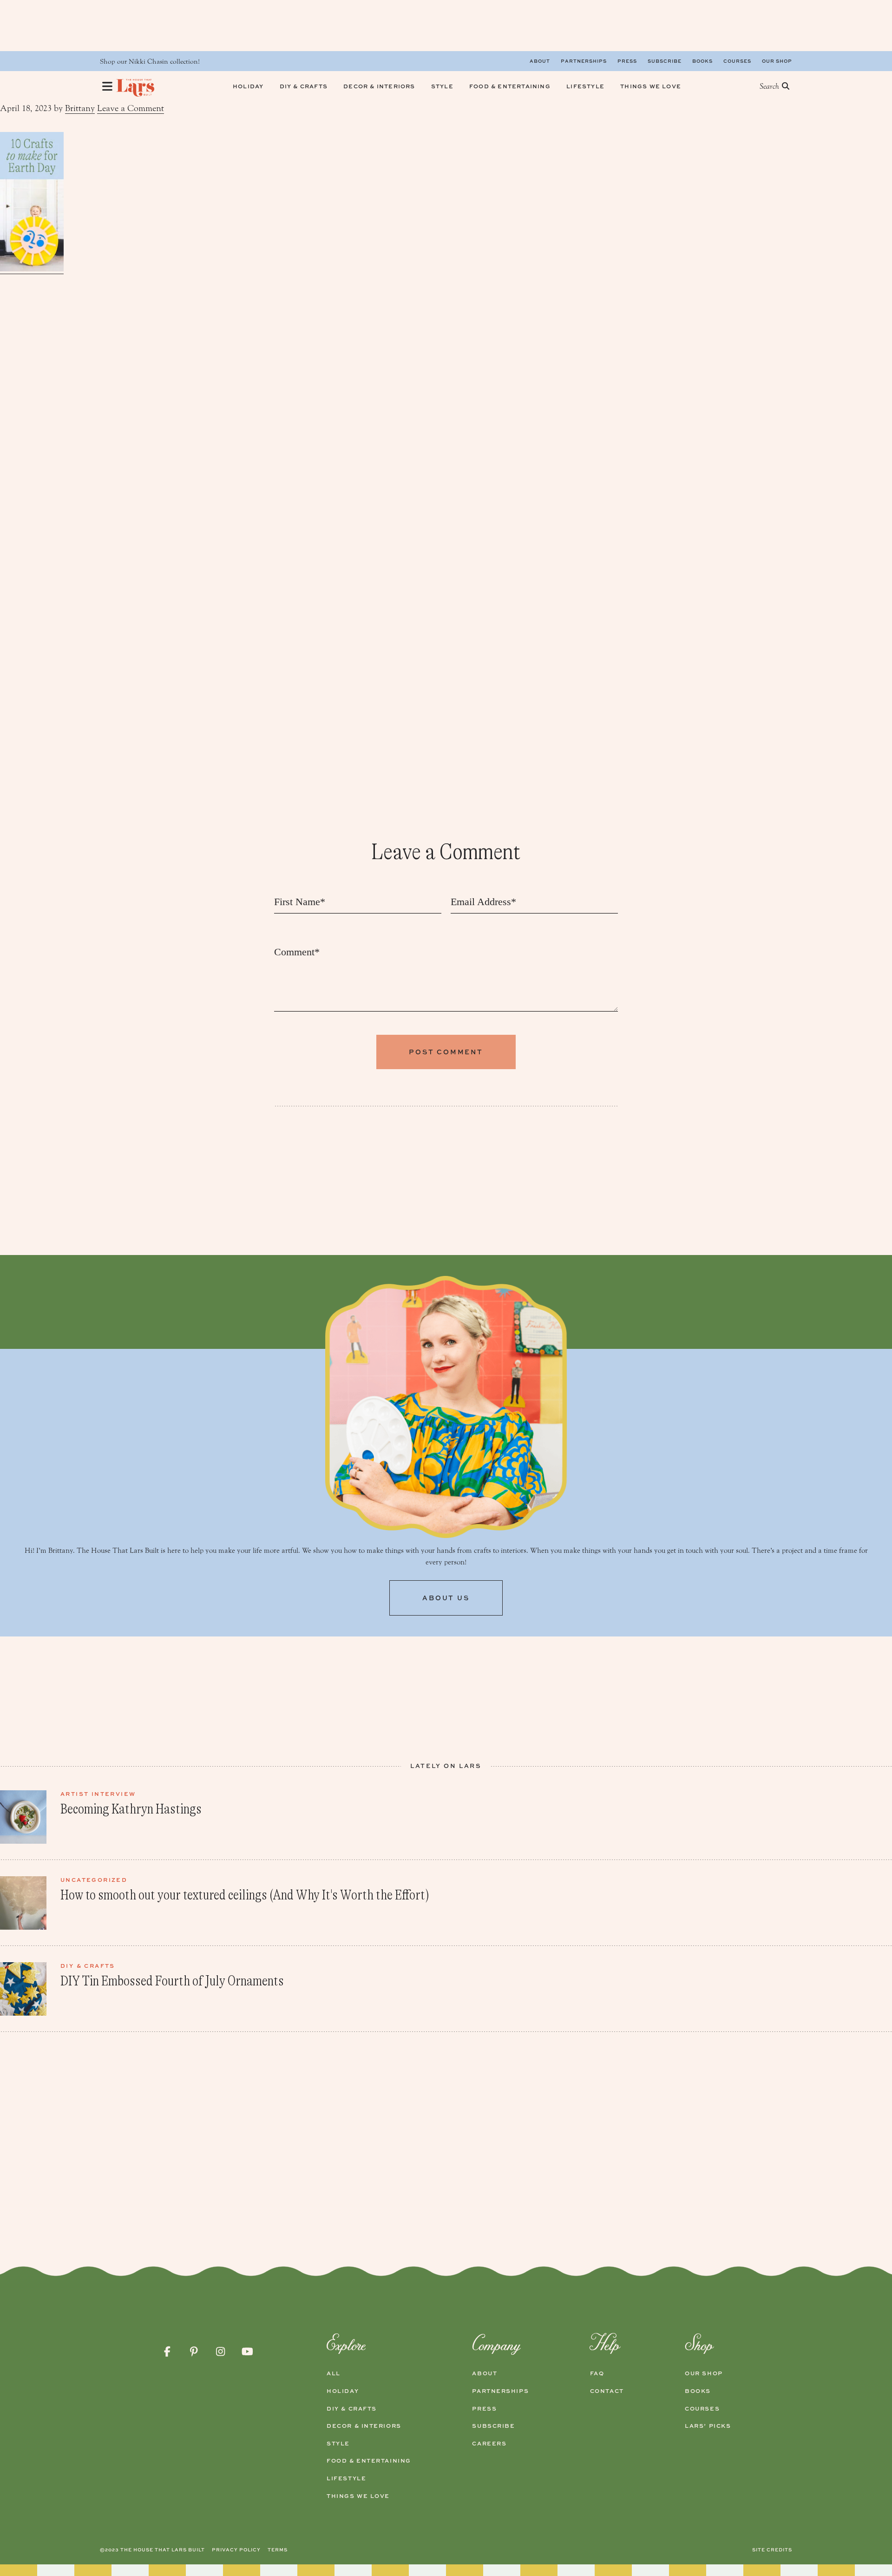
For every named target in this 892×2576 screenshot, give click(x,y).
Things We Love (358, 2496)
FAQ (597, 2373)
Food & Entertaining (369, 2461)
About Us (446, 1598)
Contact (607, 2391)
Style (338, 2444)
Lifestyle (346, 2478)
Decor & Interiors (364, 2426)
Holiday (343, 2391)
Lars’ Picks (708, 2426)
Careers (489, 2444)
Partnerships (584, 61)
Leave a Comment (131, 108)
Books (702, 61)
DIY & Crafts (352, 2409)
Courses (737, 61)
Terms (278, 2550)
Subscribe (665, 61)
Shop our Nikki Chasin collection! (150, 62)
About (540, 61)
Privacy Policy (236, 2550)
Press (627, 61)
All (334, 2373)
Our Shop (777, 61)
